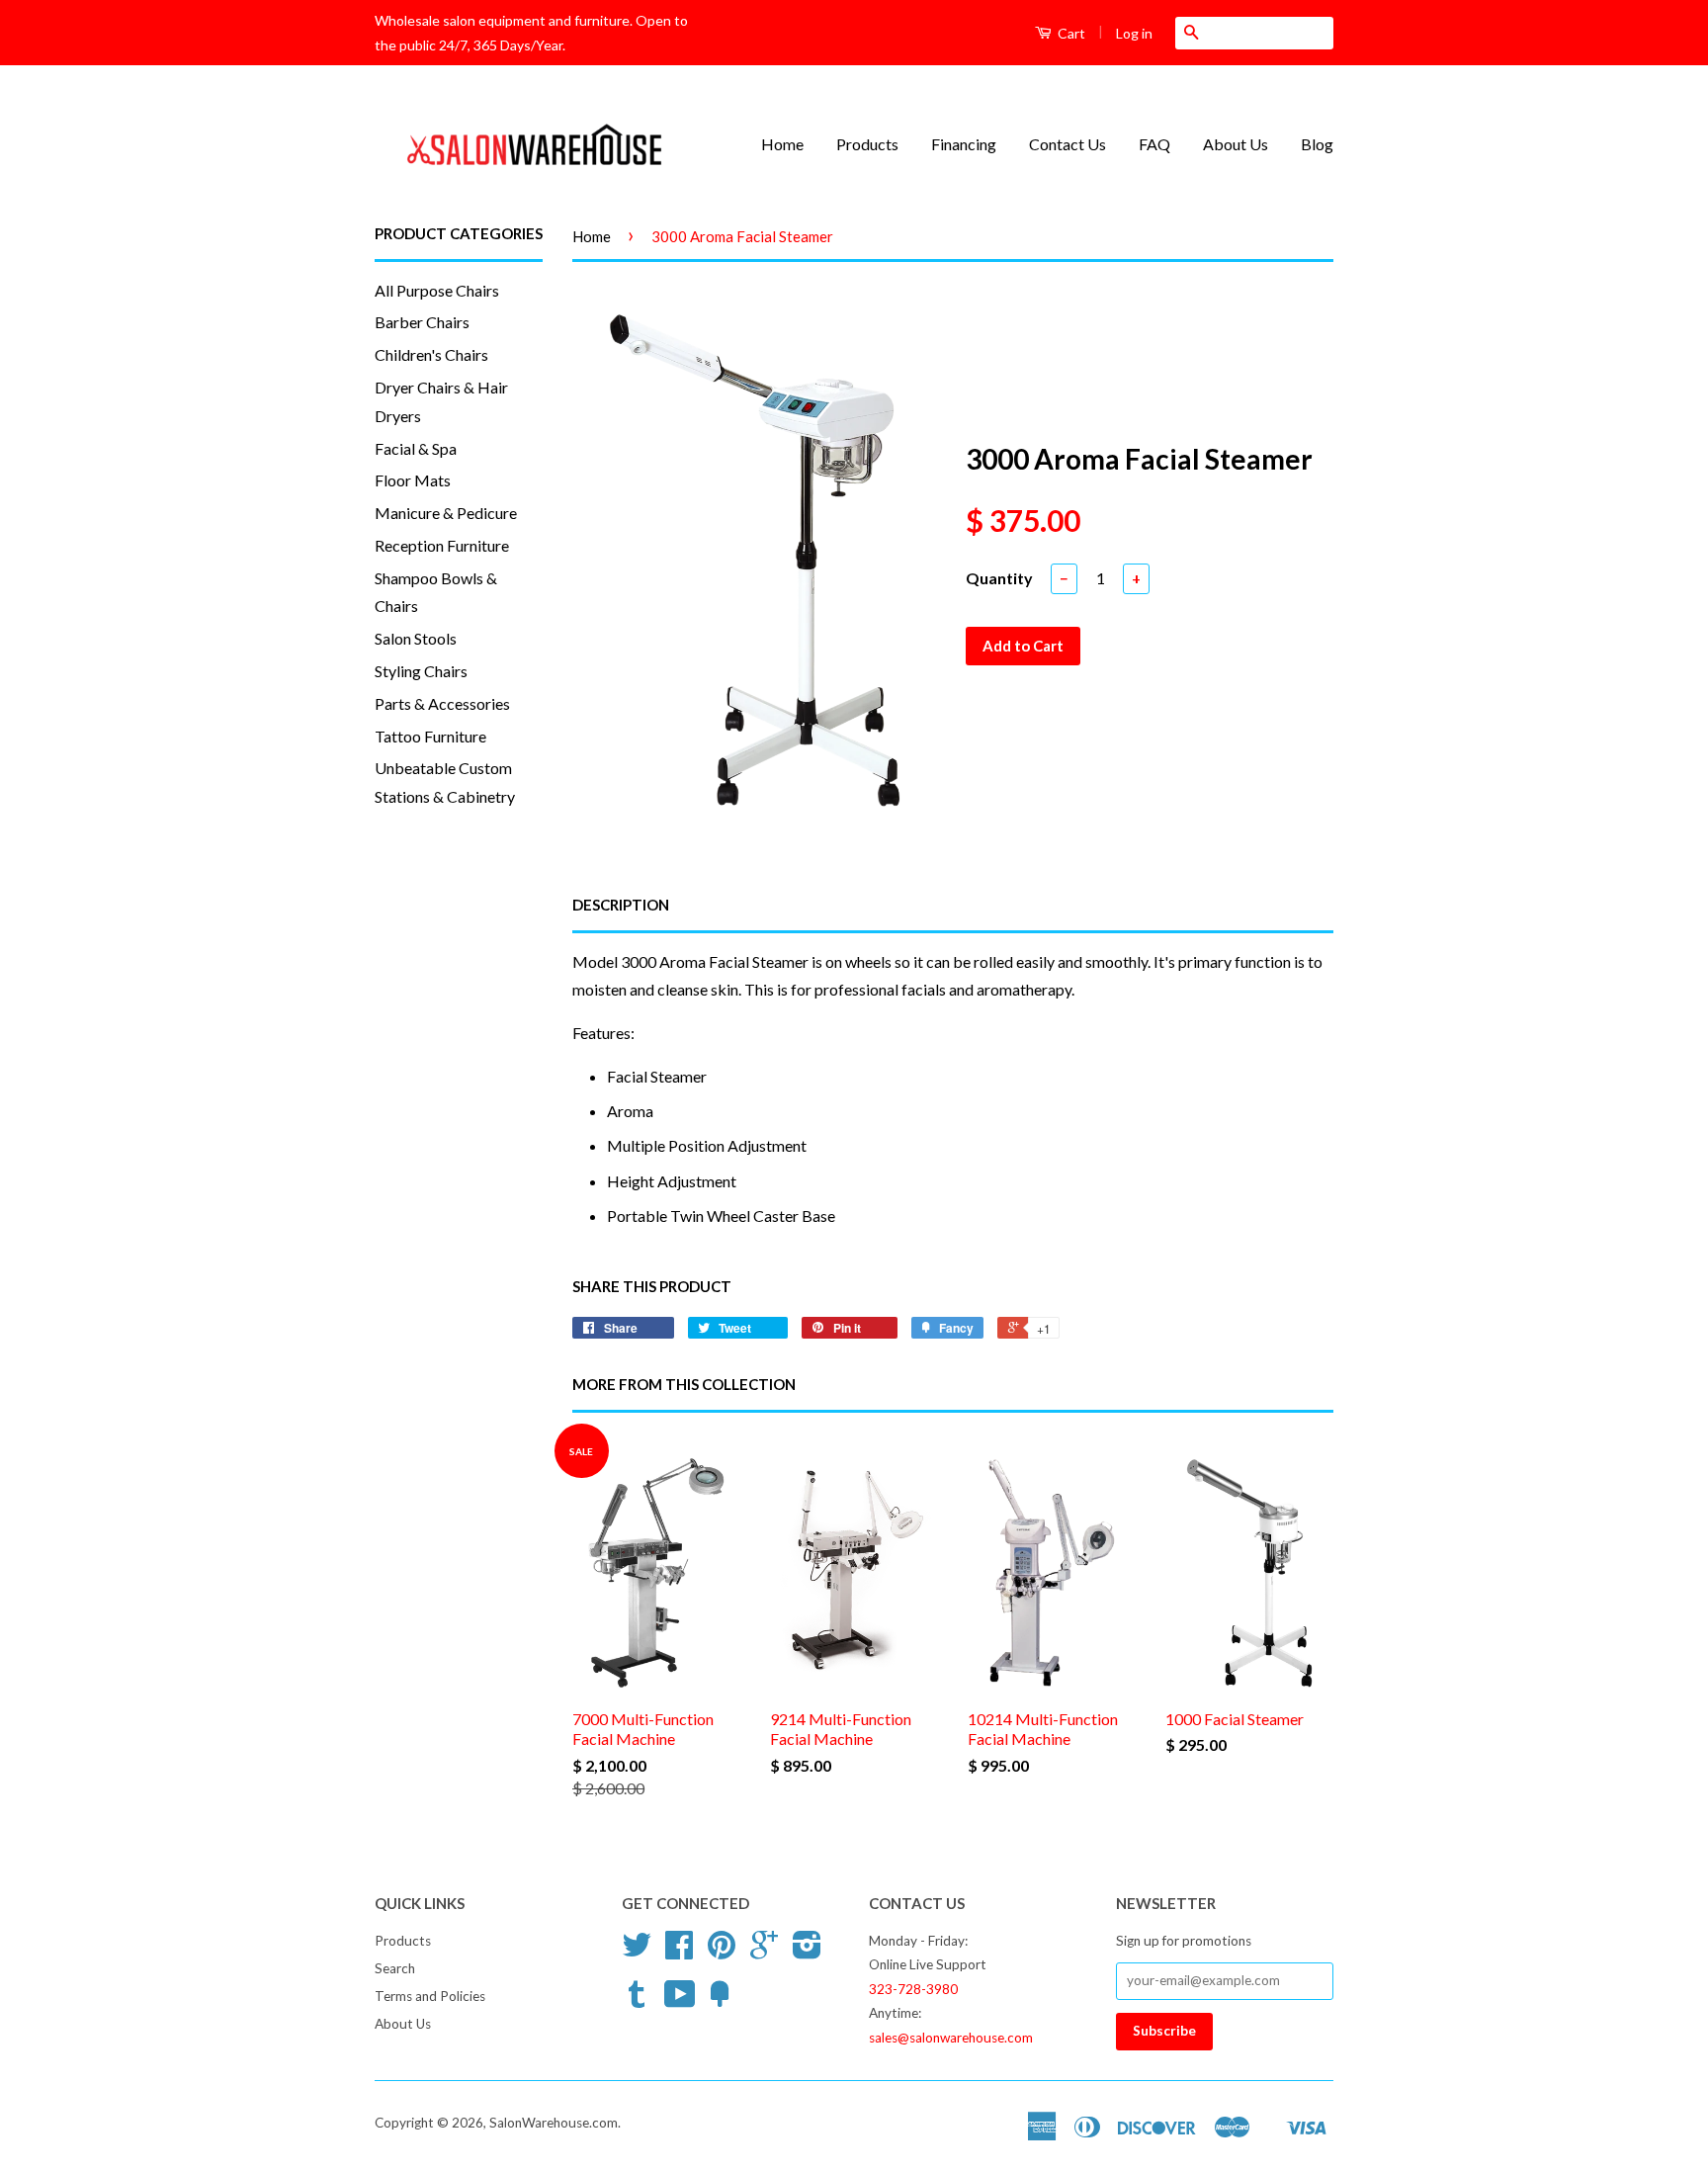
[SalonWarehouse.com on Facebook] (679, 1952)
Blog (1317, 144)
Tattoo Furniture (430, 736)
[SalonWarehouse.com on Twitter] (637, 1952)
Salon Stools (416, 638)
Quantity (999, 578)
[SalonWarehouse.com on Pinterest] (722, 1952)
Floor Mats (413, 480)
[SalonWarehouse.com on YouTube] (680, 2001)
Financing (964, 144)
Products (867, 144)
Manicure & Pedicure (446, 513)
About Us (1236, 144)
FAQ (1154, 144)
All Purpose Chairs (437, 290)
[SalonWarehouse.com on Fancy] (720, 2001)
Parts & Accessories (442, 703)
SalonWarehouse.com (554, 2123)
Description (621, 905)
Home (782, 144)
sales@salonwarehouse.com (951, 2038)
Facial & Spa (416, 448)
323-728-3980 (913, 1989)
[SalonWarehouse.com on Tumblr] (637, 2001)
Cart (1070, 33)
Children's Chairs (431, 354)
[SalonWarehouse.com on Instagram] (807, 1952)
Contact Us (1067, 144)
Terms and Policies (430, 1996)
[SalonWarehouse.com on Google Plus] (764, 1952)
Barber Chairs (422, 322)
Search (395, 1968)
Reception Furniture (442, 545)
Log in (1134, 33)
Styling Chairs (421, 671)
